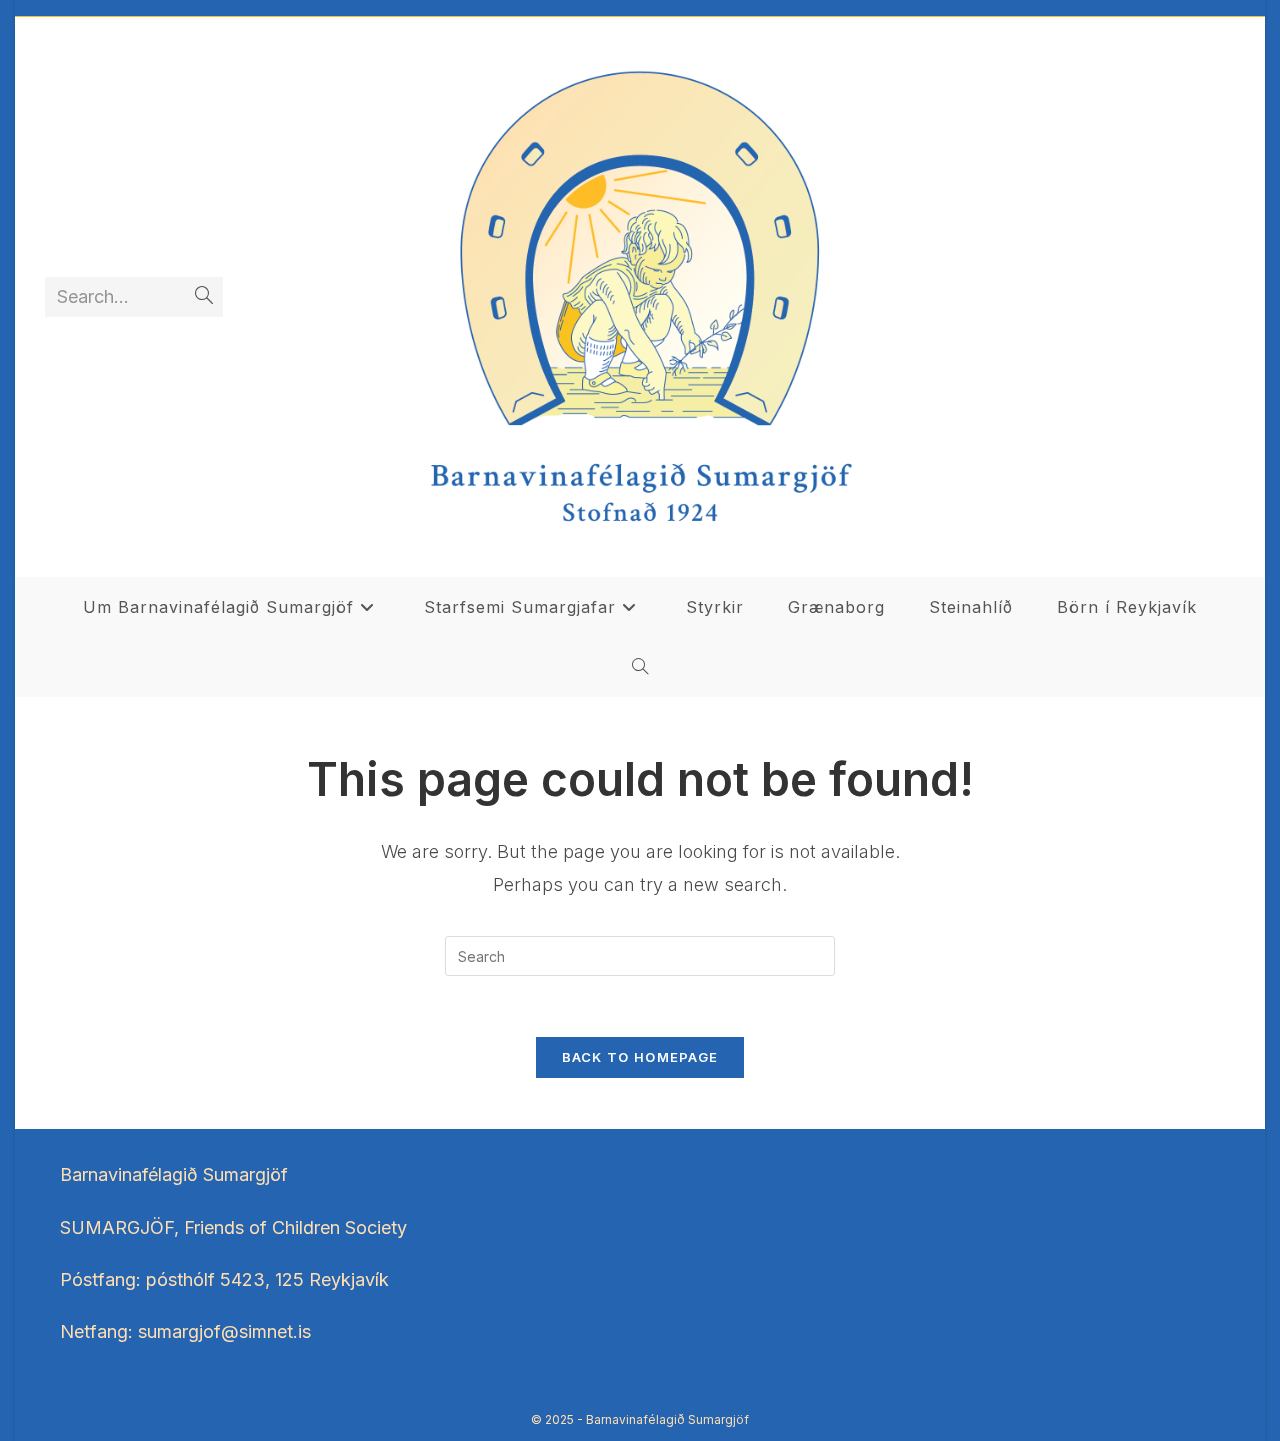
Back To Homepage (640, 1057)
